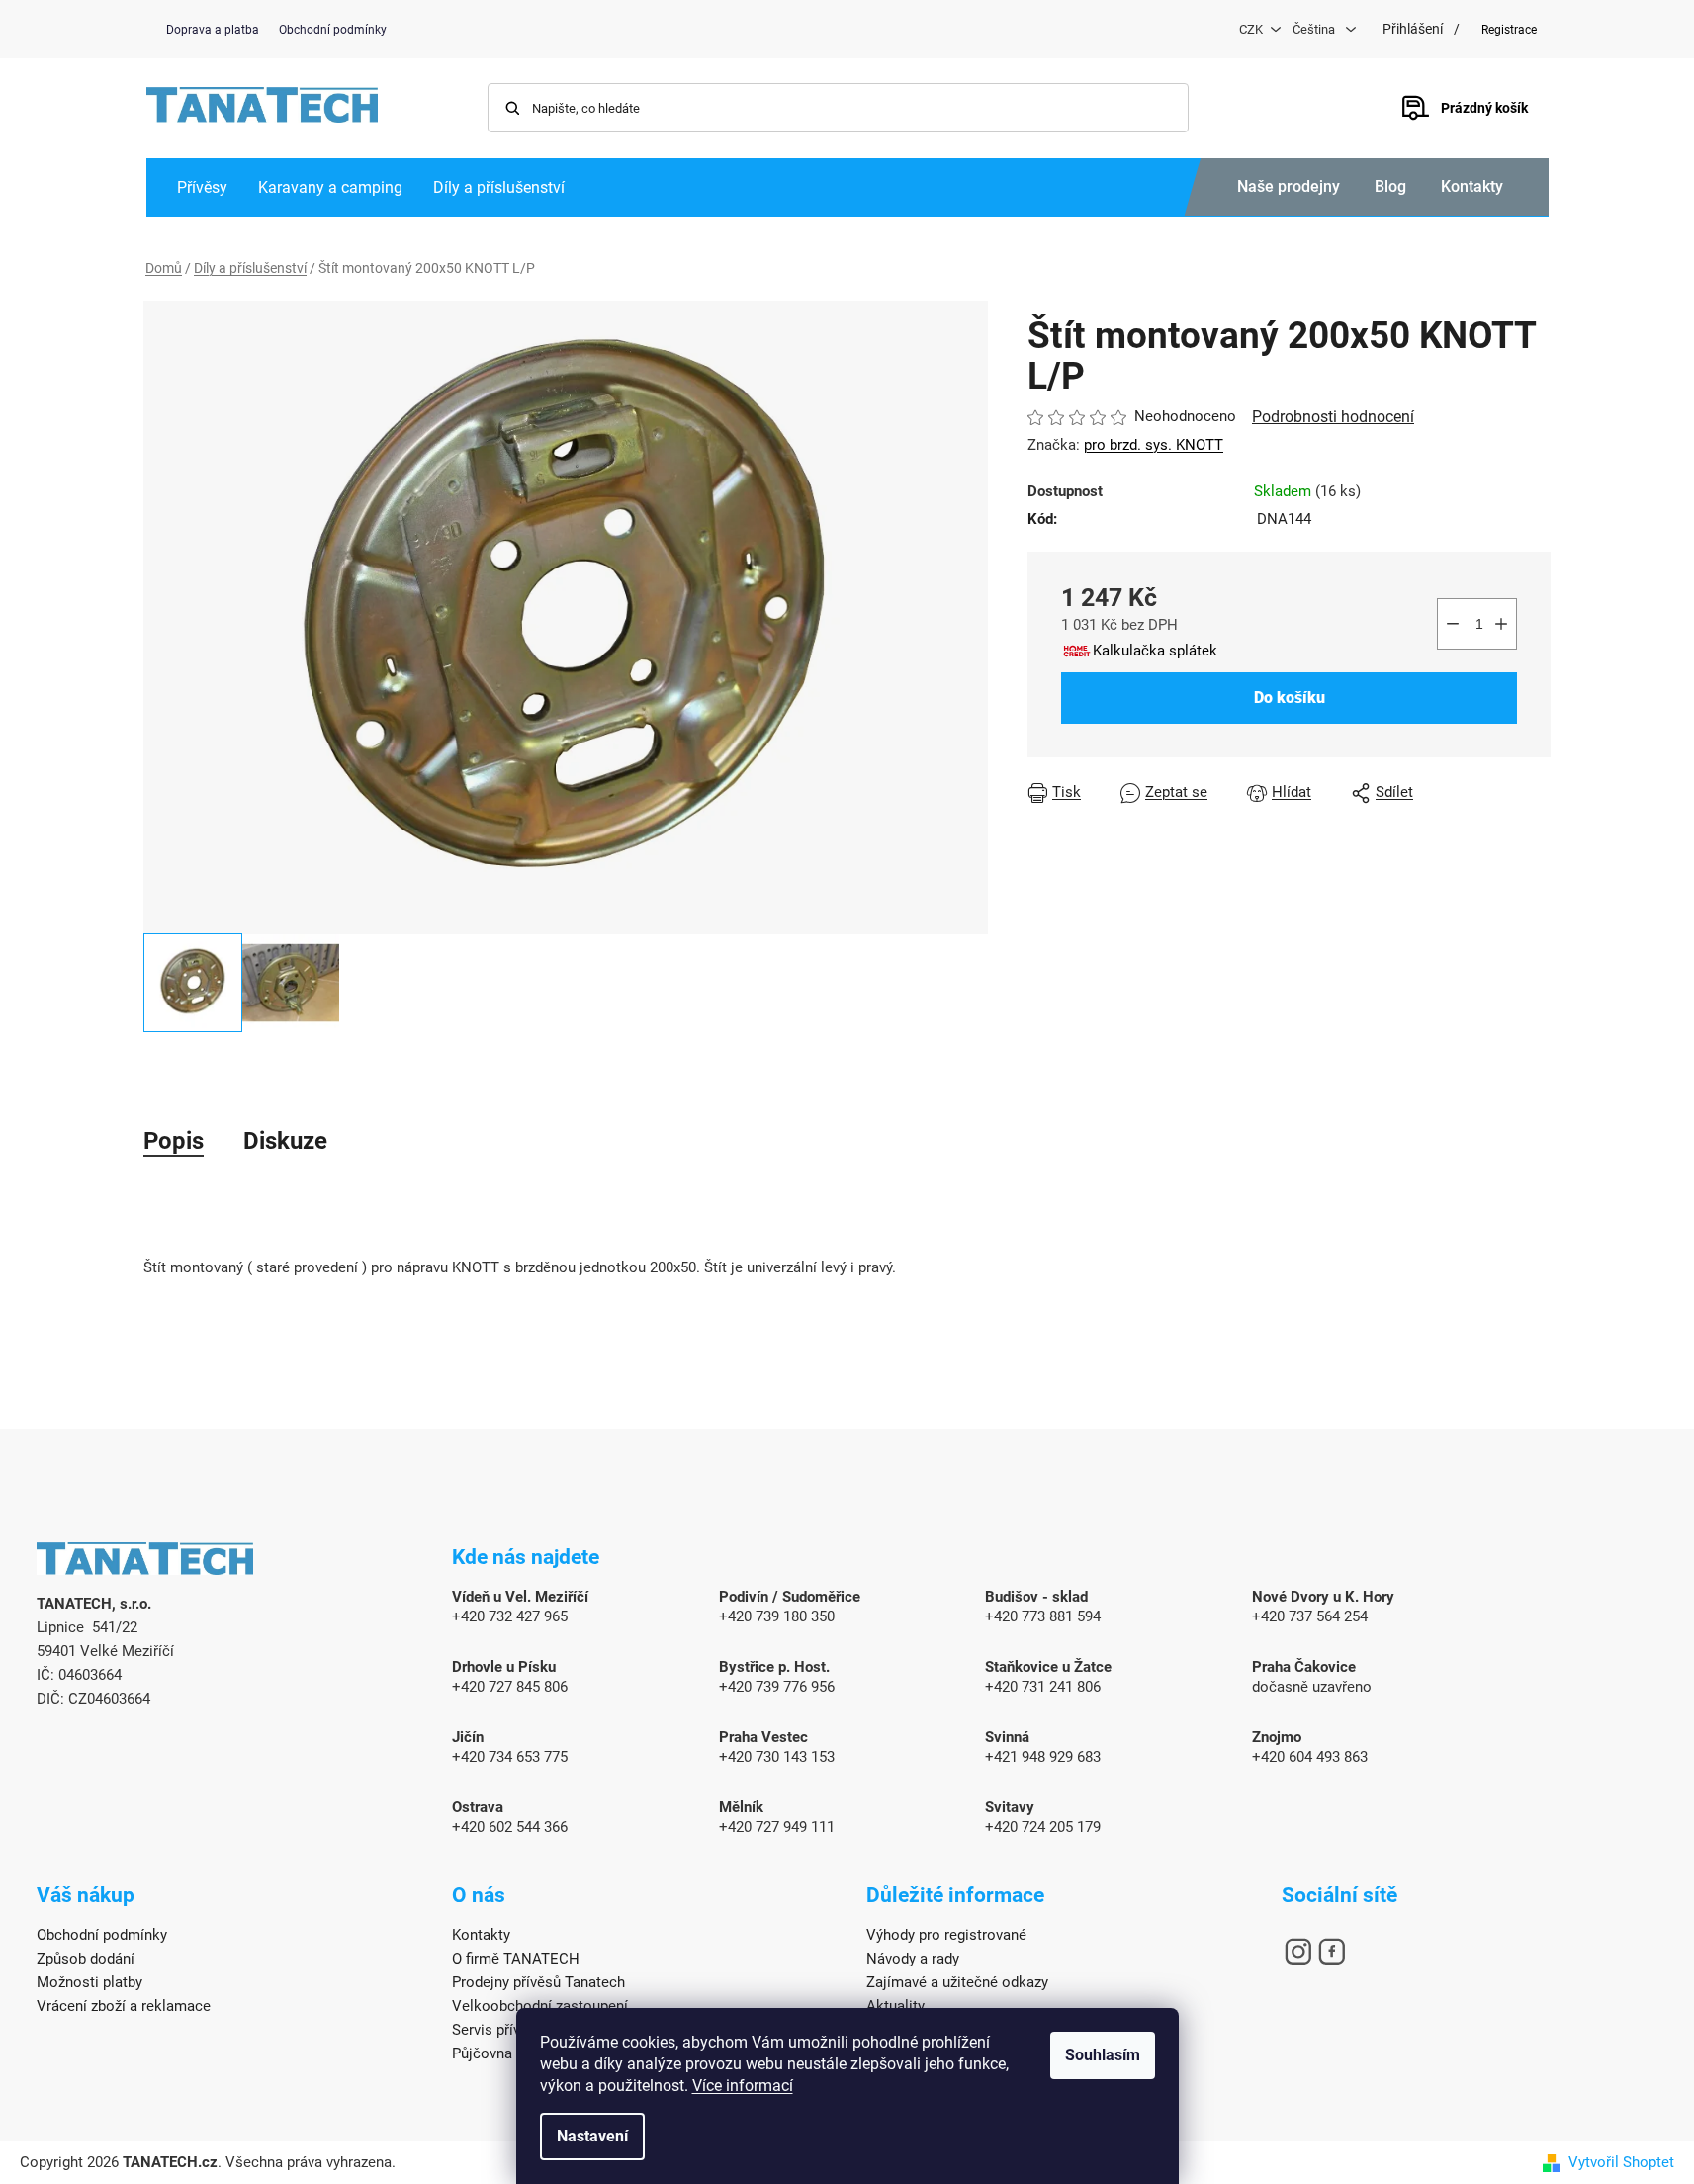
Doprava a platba (213, 30)
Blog (1390, 186)
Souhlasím (1103, 2055)
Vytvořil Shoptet (1621, 2162)
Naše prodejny (1289, 186)
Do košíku (1290, 698)
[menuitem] (202, 187)
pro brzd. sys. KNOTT (1154, 445)
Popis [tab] (174, 1141)
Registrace (1509, 30)
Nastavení (592, 2136)
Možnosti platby (89, 1982)
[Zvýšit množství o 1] (1501, 624)
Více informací (743, 2086)
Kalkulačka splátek (1155, 651)
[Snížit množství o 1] (1453, 624)
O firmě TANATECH (516, 1959)
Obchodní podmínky (333, 30)
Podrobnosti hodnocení (1333, 417)
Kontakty (1472, 186)
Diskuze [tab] (285, 1141)
